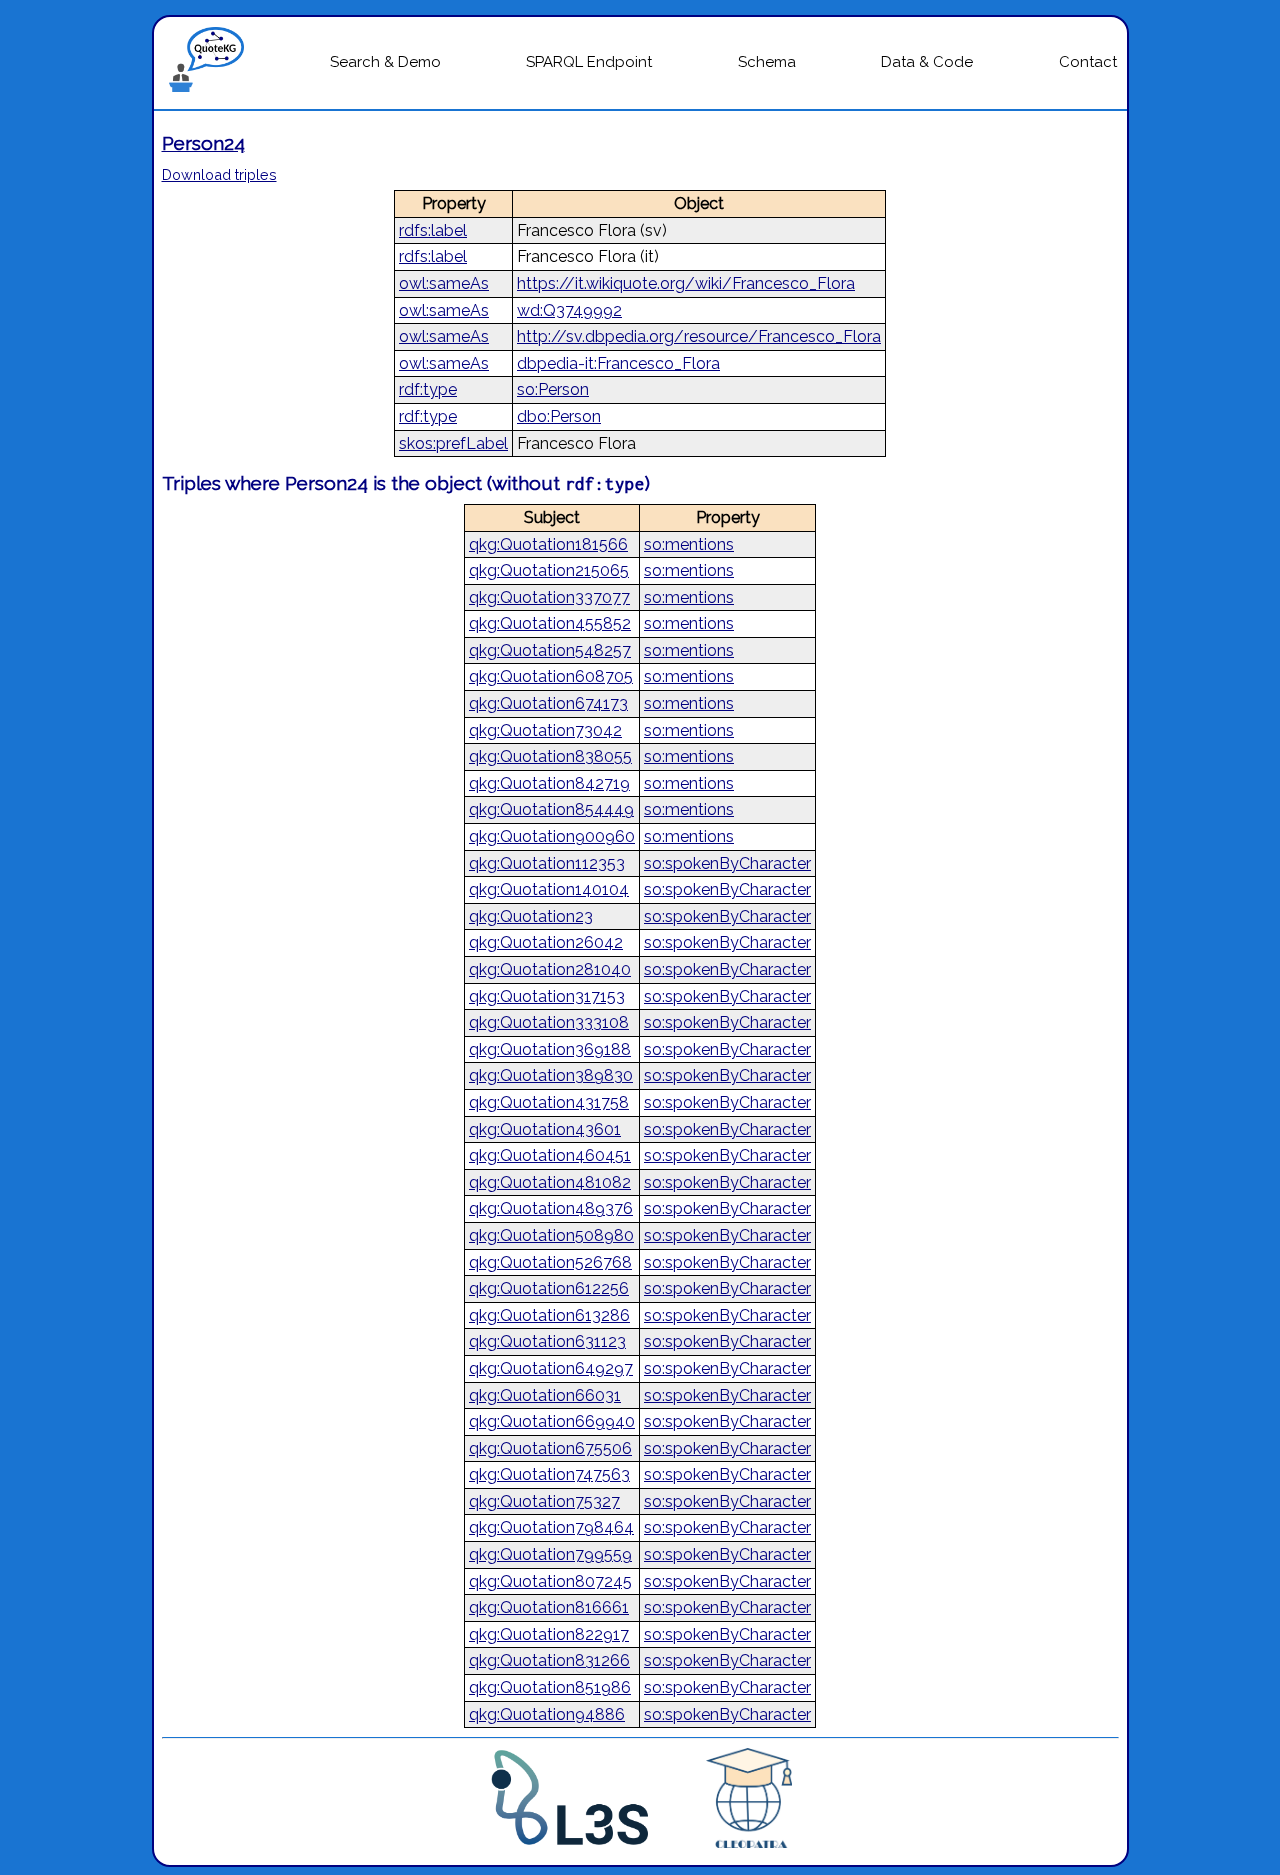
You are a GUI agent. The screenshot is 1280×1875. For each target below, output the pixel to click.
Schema (767, 62)
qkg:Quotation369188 (550, 1049)
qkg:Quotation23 (531, 916)
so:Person (553, 389)
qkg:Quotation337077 (549, 597)
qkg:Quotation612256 (549, 1288)
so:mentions (689, 544)
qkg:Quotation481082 (550, 1182)
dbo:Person (559, 416)
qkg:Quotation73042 (545, 730)
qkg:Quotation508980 (551, 1235)
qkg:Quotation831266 (549, 1660)
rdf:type (428, 389)
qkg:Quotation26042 (546, 942)
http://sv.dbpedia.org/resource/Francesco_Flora (699, 336)
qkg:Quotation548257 (550, 650)
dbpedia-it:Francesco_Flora (618, 363)
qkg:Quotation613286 (549, 1315)
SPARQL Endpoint (589, 62)
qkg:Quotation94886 (547, 1714)
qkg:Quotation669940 (552, 1421)
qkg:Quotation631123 (547, 1341)
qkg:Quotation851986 (550, 1687)
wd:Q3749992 (569, 310)
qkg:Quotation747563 (549, 1474)
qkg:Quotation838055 (550, 756)
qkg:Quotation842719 (549, 783)
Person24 (203, 143)
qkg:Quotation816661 (549, 1607)
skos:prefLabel (453, 443)
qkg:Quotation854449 (551, 809)
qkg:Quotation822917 (549, 1634)
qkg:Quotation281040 (550, 969)
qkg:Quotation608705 (551, 676)
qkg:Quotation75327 (544, 1501)
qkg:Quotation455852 (550, 623)
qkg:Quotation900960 (552, 836)
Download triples (219, 174)
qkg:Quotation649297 (551, 1368)
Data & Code (927, 62)
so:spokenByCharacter (727, 863)
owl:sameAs (444, 283)
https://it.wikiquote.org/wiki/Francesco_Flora (686, 283)
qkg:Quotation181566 (548, 544)
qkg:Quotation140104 (549, 889)
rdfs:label (433, 230)
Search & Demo (385, 62)
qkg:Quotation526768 (550, 1262)
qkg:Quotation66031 (545, 1395)
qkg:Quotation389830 (551, 1075)
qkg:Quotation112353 (547, 863)
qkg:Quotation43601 (545, 1129)
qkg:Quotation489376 (551, 1208)
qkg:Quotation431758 (549, 1102)
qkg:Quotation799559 (550, 1554)
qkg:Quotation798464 (551, 1527)
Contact (1088, 62)
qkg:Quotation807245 (550, 1581)
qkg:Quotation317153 (547, 996)
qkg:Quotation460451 (550, 1155)
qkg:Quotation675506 (550, 1448)
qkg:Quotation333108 (549, 1022)
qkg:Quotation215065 (549, 570)
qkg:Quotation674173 (548, 703)
